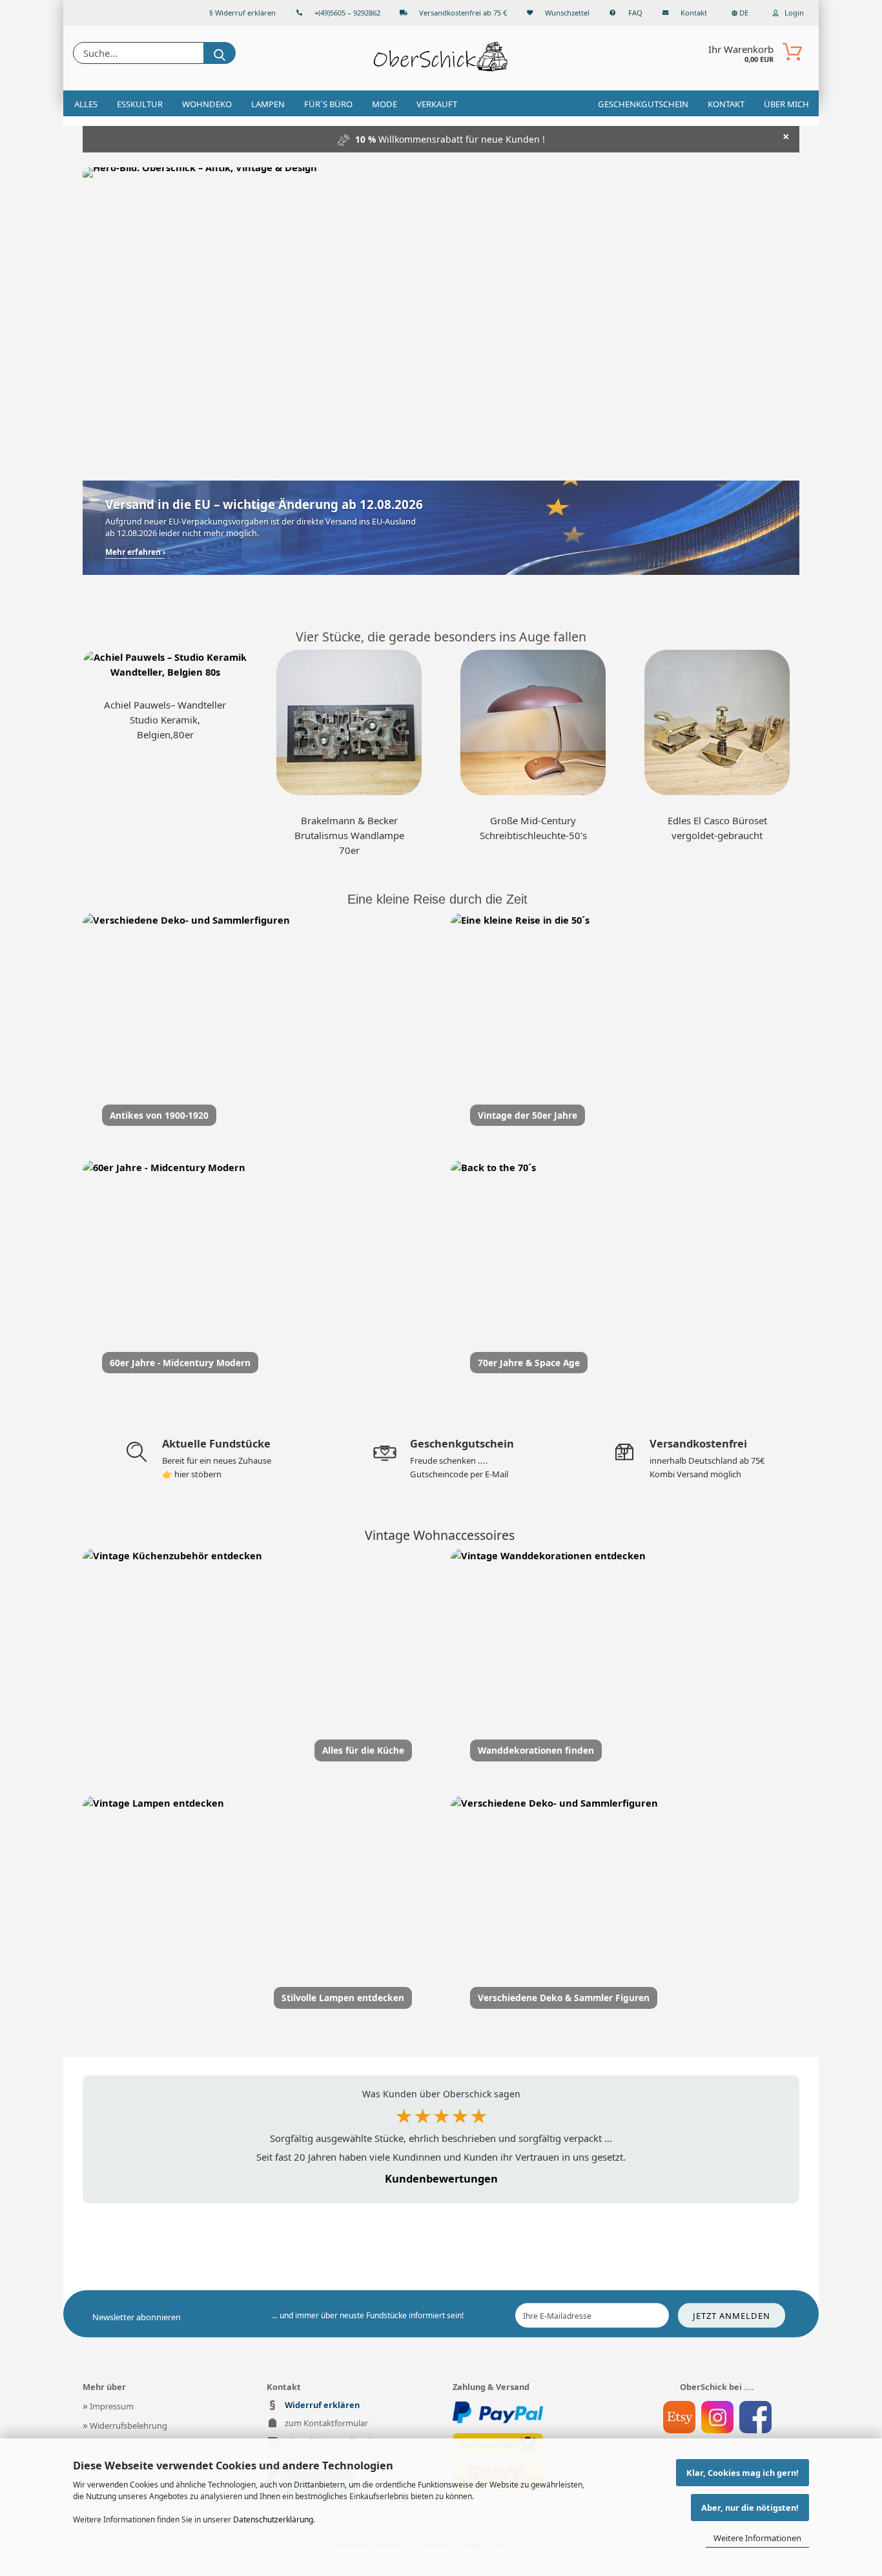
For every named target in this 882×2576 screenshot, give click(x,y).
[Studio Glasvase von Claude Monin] (717, 722)
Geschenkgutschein (643, 104)
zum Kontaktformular (326, 2423)
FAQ (635, 13)
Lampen (268, 104)
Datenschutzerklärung (273, 2519)
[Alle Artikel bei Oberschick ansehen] (441, 311)
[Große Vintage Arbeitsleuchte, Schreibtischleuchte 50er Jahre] (533, 722)
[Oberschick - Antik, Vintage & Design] (441, 58)
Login (793, 13)
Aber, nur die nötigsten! (750, 2508)
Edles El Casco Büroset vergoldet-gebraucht (717, 828)
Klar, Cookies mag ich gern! (743, 2473)
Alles (86, 104)
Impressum (108, 2406)
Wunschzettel (567, 13)
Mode (385, 104)
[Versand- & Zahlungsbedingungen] (498, 2413)
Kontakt (694, 13)
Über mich (786, 104)
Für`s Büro (328, 104)
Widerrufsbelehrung (125, 2425)
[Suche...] (220, 53)
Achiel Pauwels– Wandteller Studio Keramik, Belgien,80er (165, 720)
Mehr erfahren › (135, 552)
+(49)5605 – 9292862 (347, 13)
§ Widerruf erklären (242, 13)
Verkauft (437, 104)
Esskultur (140, 104)
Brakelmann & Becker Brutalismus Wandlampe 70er (349, 835)
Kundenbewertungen (441, 2178)
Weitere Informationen (757, 2538)
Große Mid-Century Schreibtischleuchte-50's (533, 828)
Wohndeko (207, 104)
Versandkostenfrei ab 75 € (463, 13)
